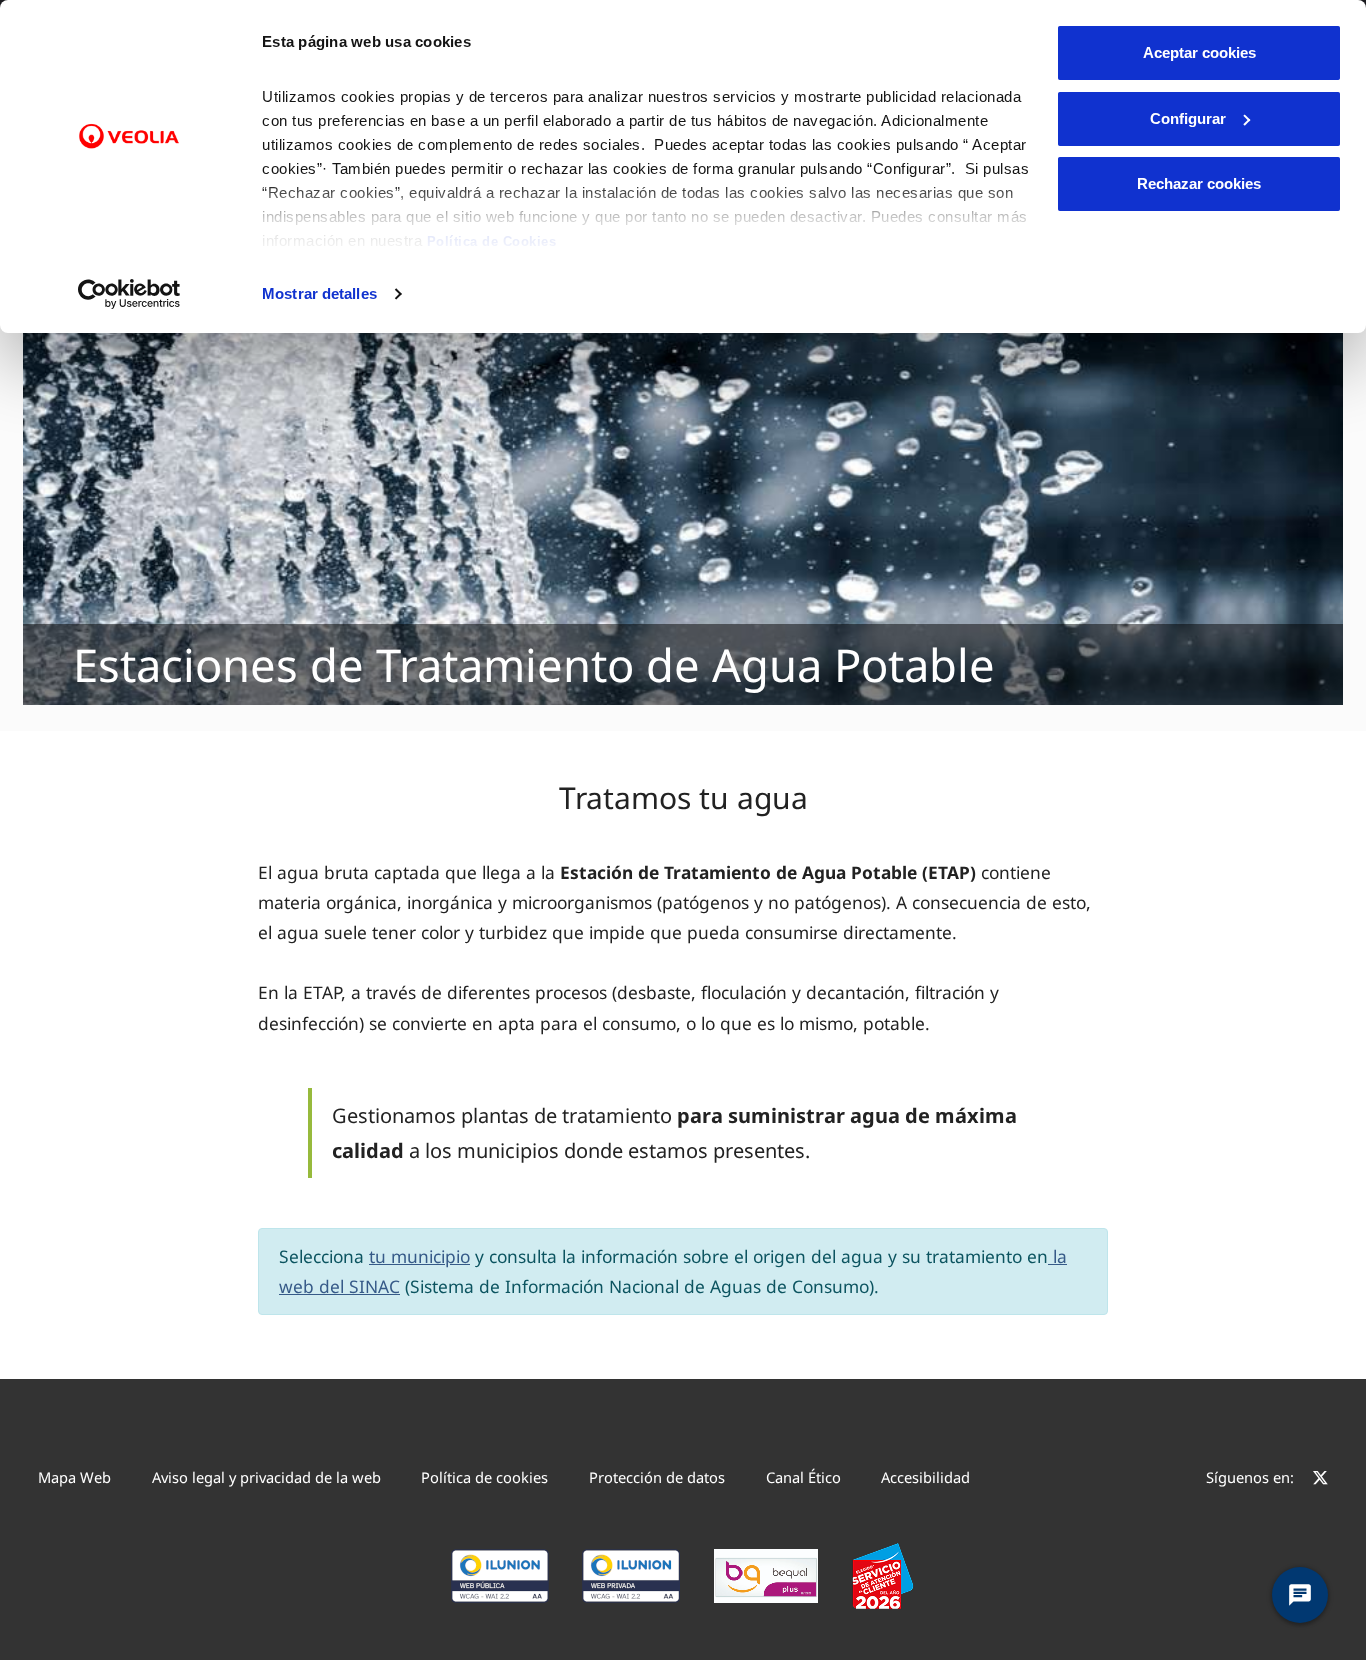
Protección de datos (657, 1477)
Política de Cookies (492, 241)
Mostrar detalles (319, 293)
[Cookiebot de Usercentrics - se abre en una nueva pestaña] (129, 294)
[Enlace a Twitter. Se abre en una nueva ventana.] (1320, 1480)
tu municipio (419, 1256)
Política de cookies (484, 1477)
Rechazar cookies (1199, 183)
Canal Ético (803, 1477)
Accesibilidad (925, 1477)
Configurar (1188, 118)
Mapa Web (74, 1477)
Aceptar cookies (1199, 52)
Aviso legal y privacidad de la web (266, 1477)
